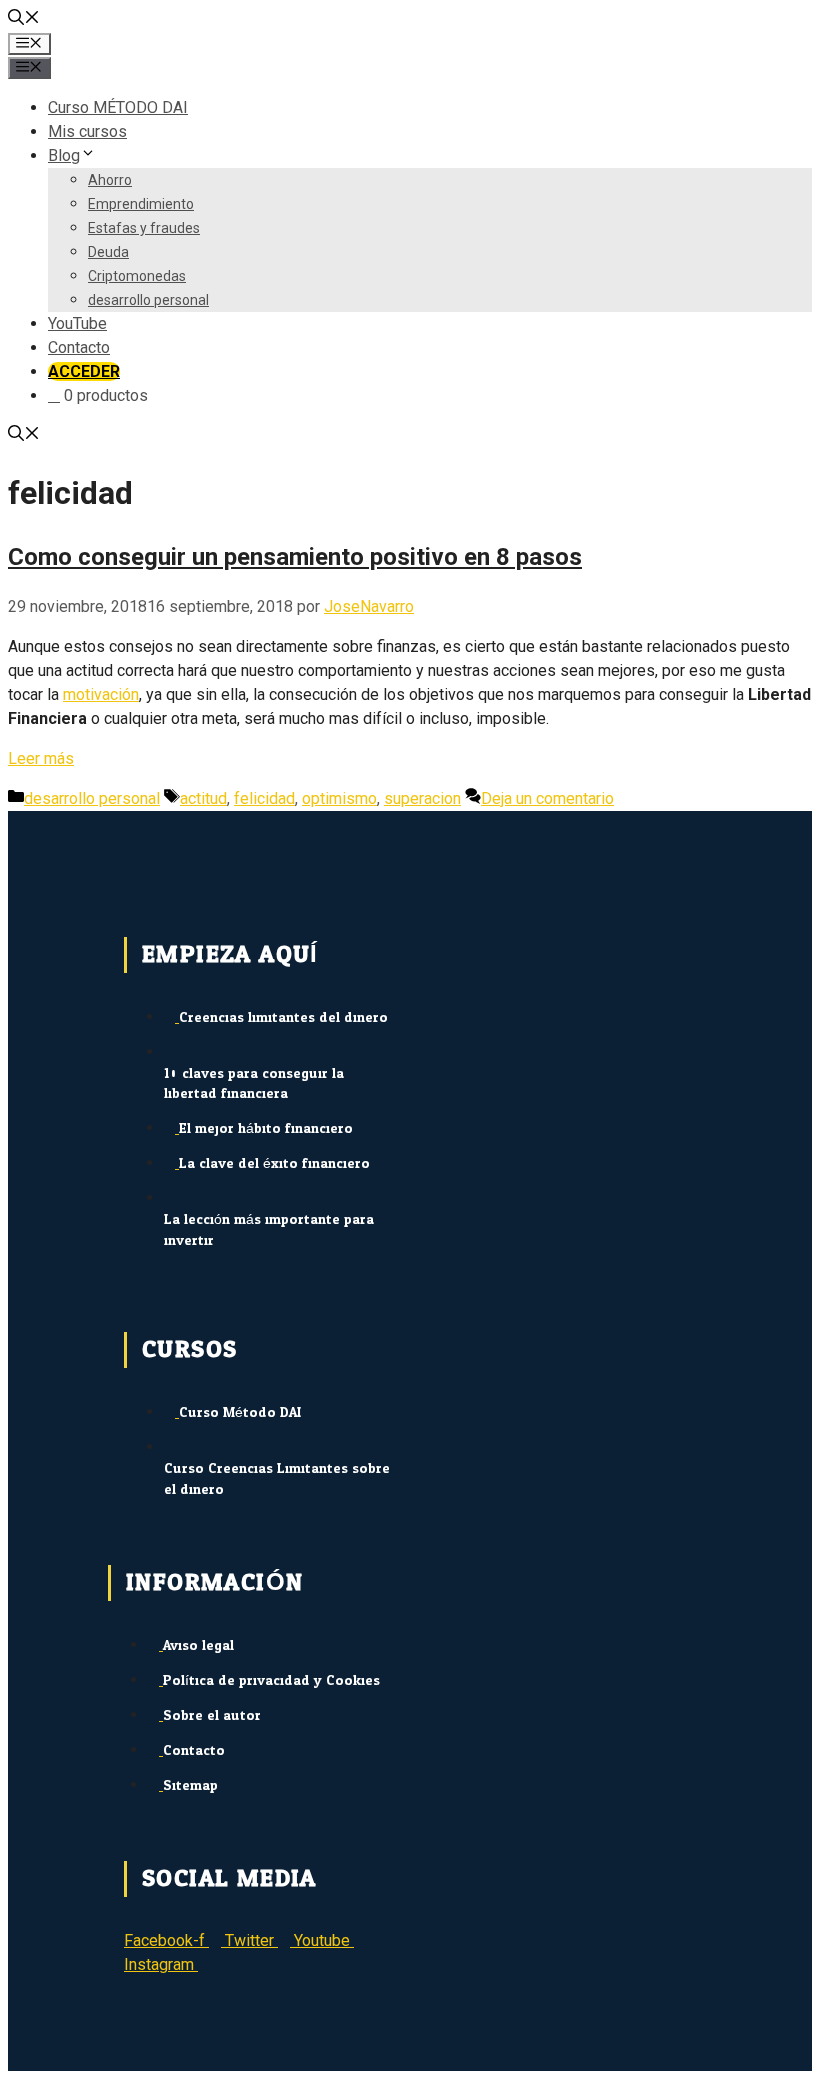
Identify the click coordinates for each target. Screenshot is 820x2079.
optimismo (339, 798)
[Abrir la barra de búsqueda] (24, 19)
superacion (422, 798)
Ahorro (110, 180)
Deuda (108, 252)
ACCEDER (84, 371)
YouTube (77, 323)
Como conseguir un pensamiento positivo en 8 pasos (295, 557)
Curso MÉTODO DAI (118, 107)
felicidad (264, 798)
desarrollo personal (148, 300)
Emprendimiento (141, 204)
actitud (203, 798)
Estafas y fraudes (144, 228)
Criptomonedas (137, 276)
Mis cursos (87, 131)
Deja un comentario (547, 798)
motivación (101, 694)
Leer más (41, 758)
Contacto (79, 347)
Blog (64, 155)
